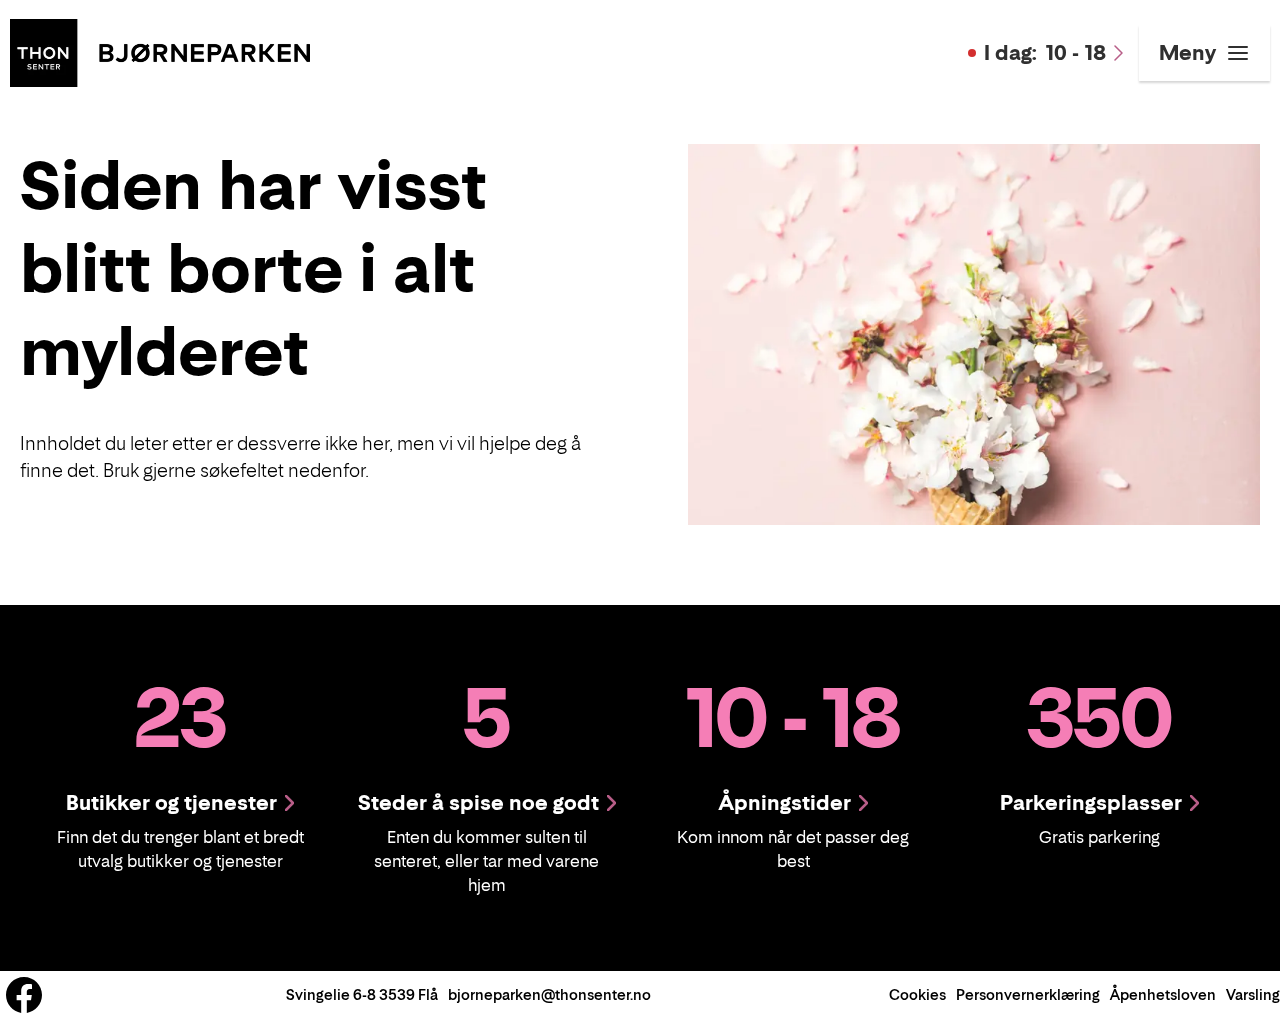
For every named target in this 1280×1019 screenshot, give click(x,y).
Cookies (917, 994)
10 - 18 (1045, 53)
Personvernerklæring (1028, 994)
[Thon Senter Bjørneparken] (160, 51)
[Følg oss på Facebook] (24, 995)
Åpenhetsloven (1163, 994)
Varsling (1253, 994)
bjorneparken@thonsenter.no (549, 994)
